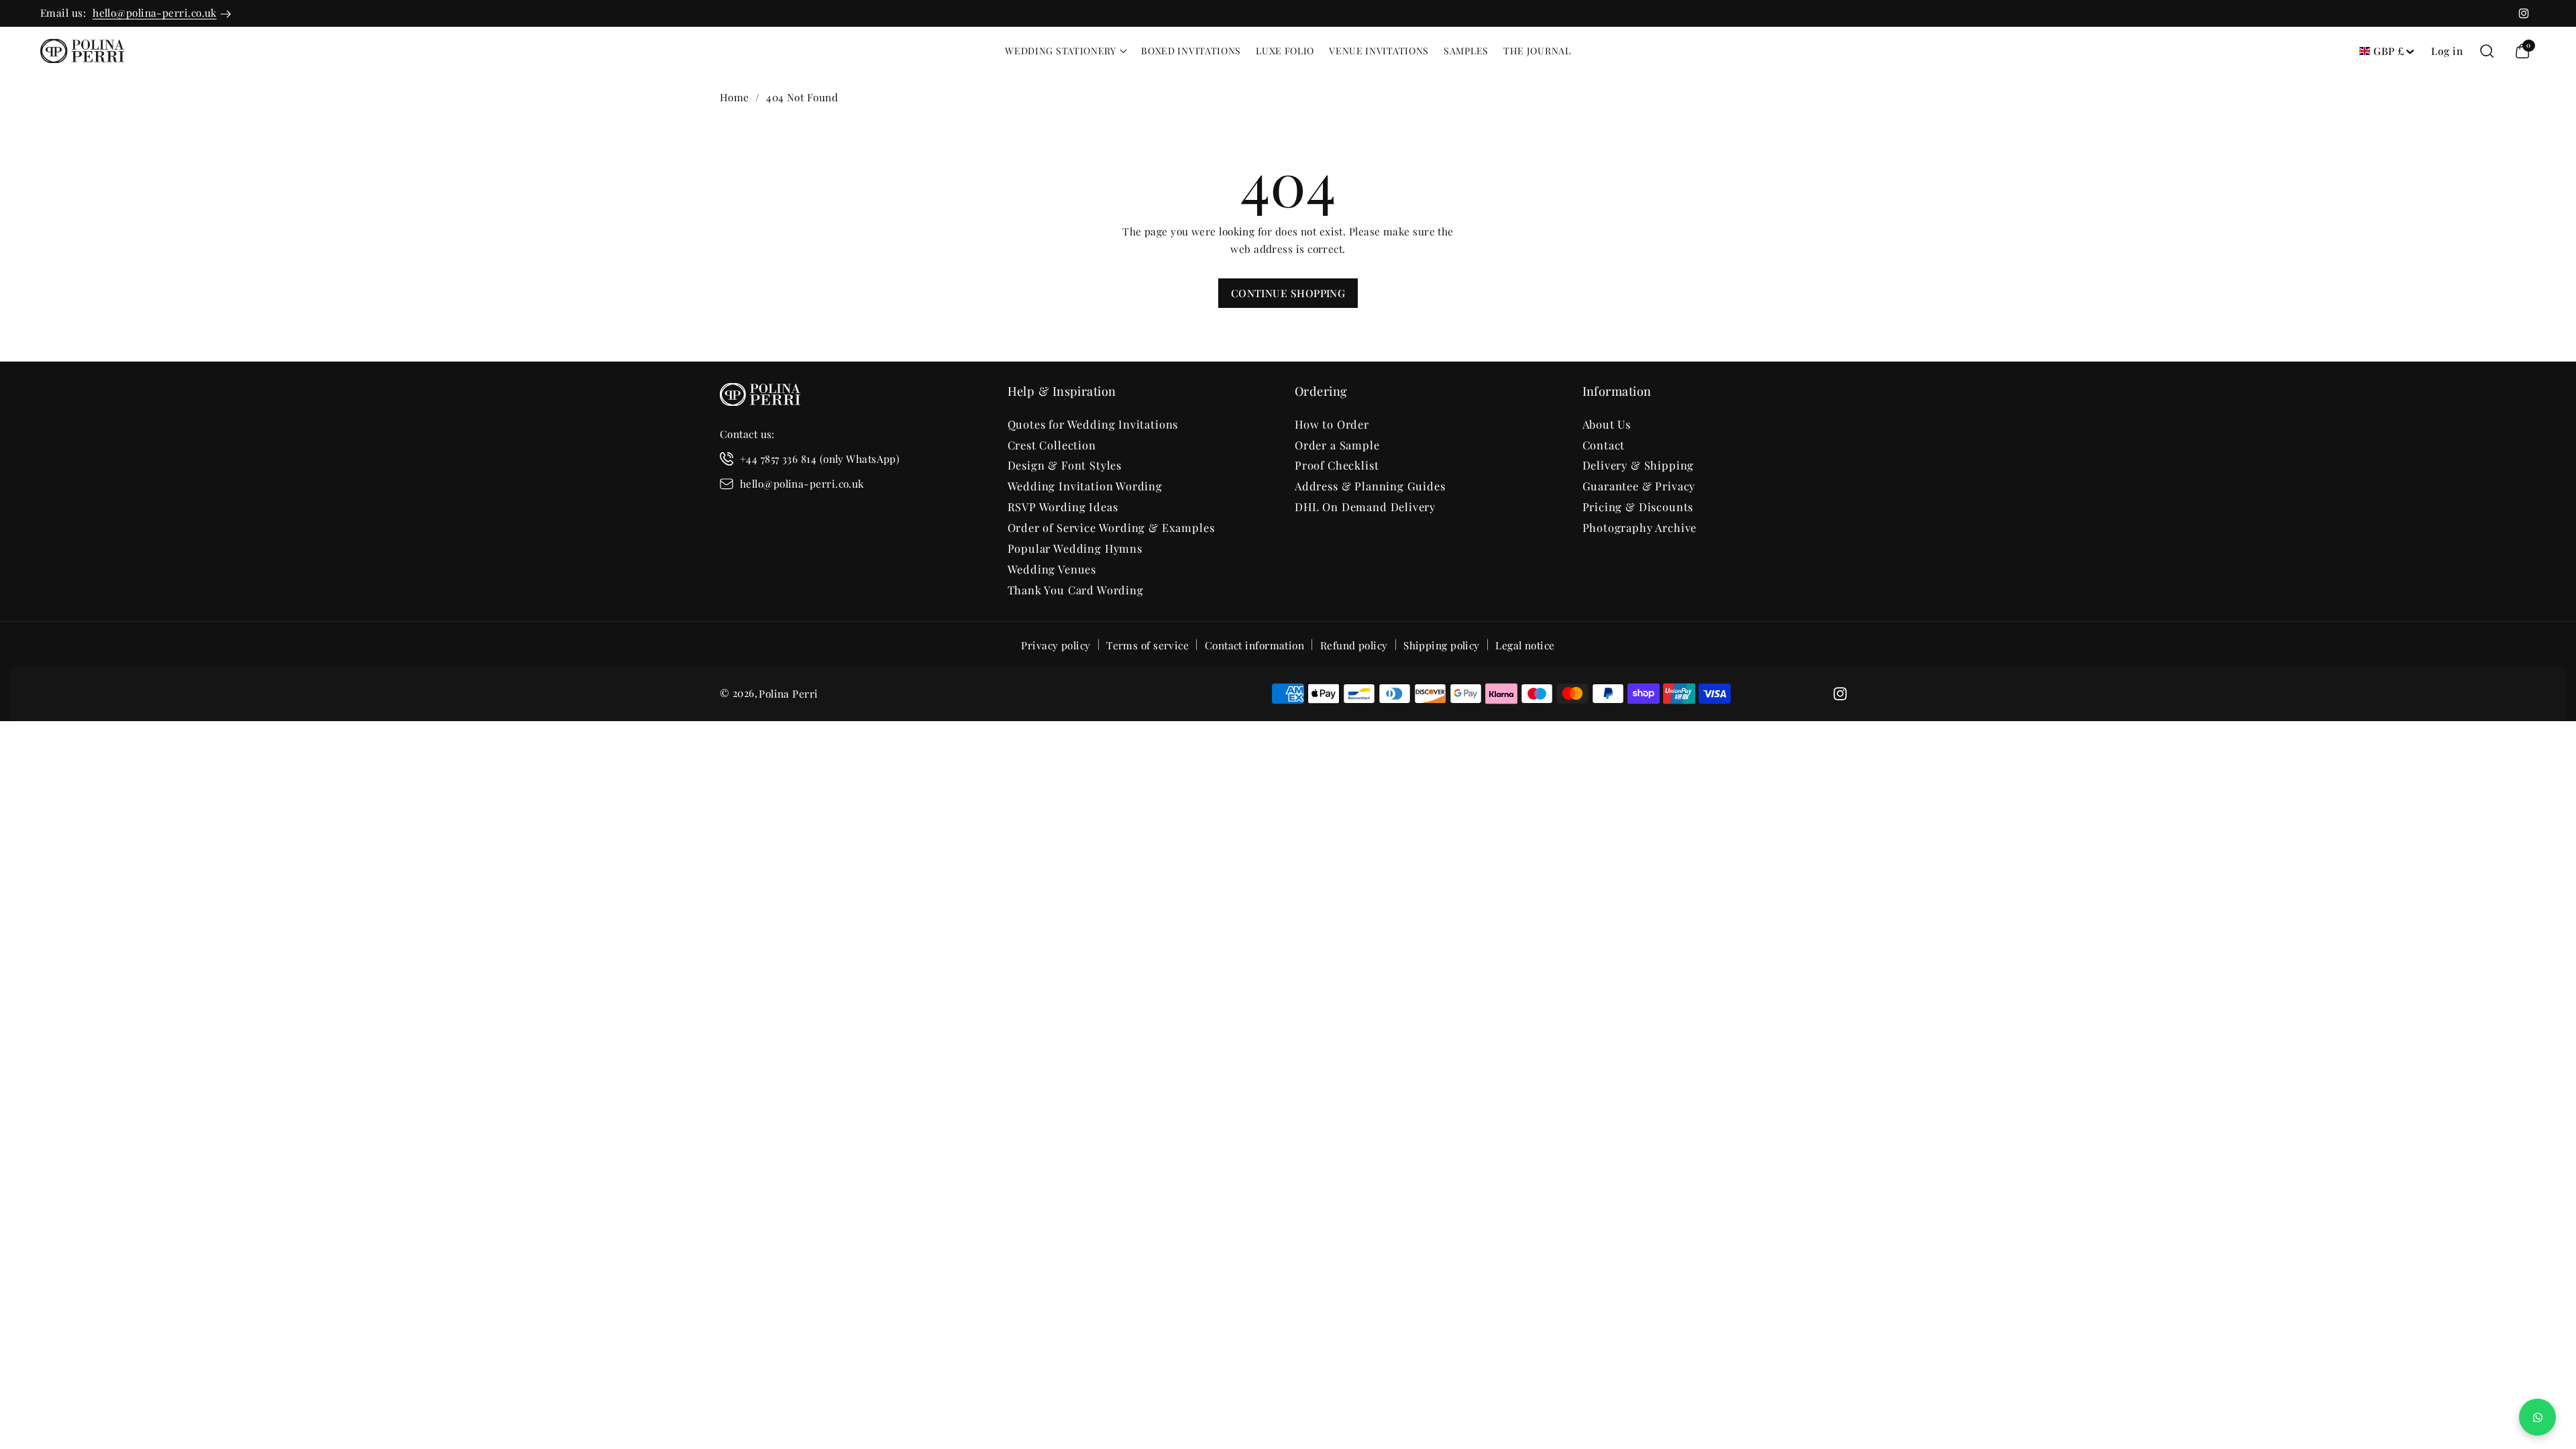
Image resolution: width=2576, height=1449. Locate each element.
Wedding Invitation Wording (1085, 486)
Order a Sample (1337, 445)
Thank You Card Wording (1076, 590)
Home (735, 97)
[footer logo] (760, 397)
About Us (1607, 424)
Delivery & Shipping (1639, 465)
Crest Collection (1052, 445)
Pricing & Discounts (1638, 506)
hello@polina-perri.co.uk (155, 12)
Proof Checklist (1337, 465)
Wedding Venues (1052, 569)
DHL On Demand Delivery (1365, 506)
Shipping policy (1442, 645)
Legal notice (1525, 645)
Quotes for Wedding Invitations (1093, 424)
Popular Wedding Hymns (1075, 548)
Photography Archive (1640, 527)
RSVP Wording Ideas (1063, 506)
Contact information (1255, 645)
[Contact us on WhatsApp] (2537, 1417)
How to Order (1332, 424)
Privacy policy (1056, 645)
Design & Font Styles (1065, 465)
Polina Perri (788, 693)
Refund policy (1354, 645)
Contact (1604, 445)
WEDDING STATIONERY (1061, 51)
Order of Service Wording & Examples (1111, 527)
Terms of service (1147, 645)
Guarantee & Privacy (1639, 486)
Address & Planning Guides (1370, 486)
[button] (1066, 51)
